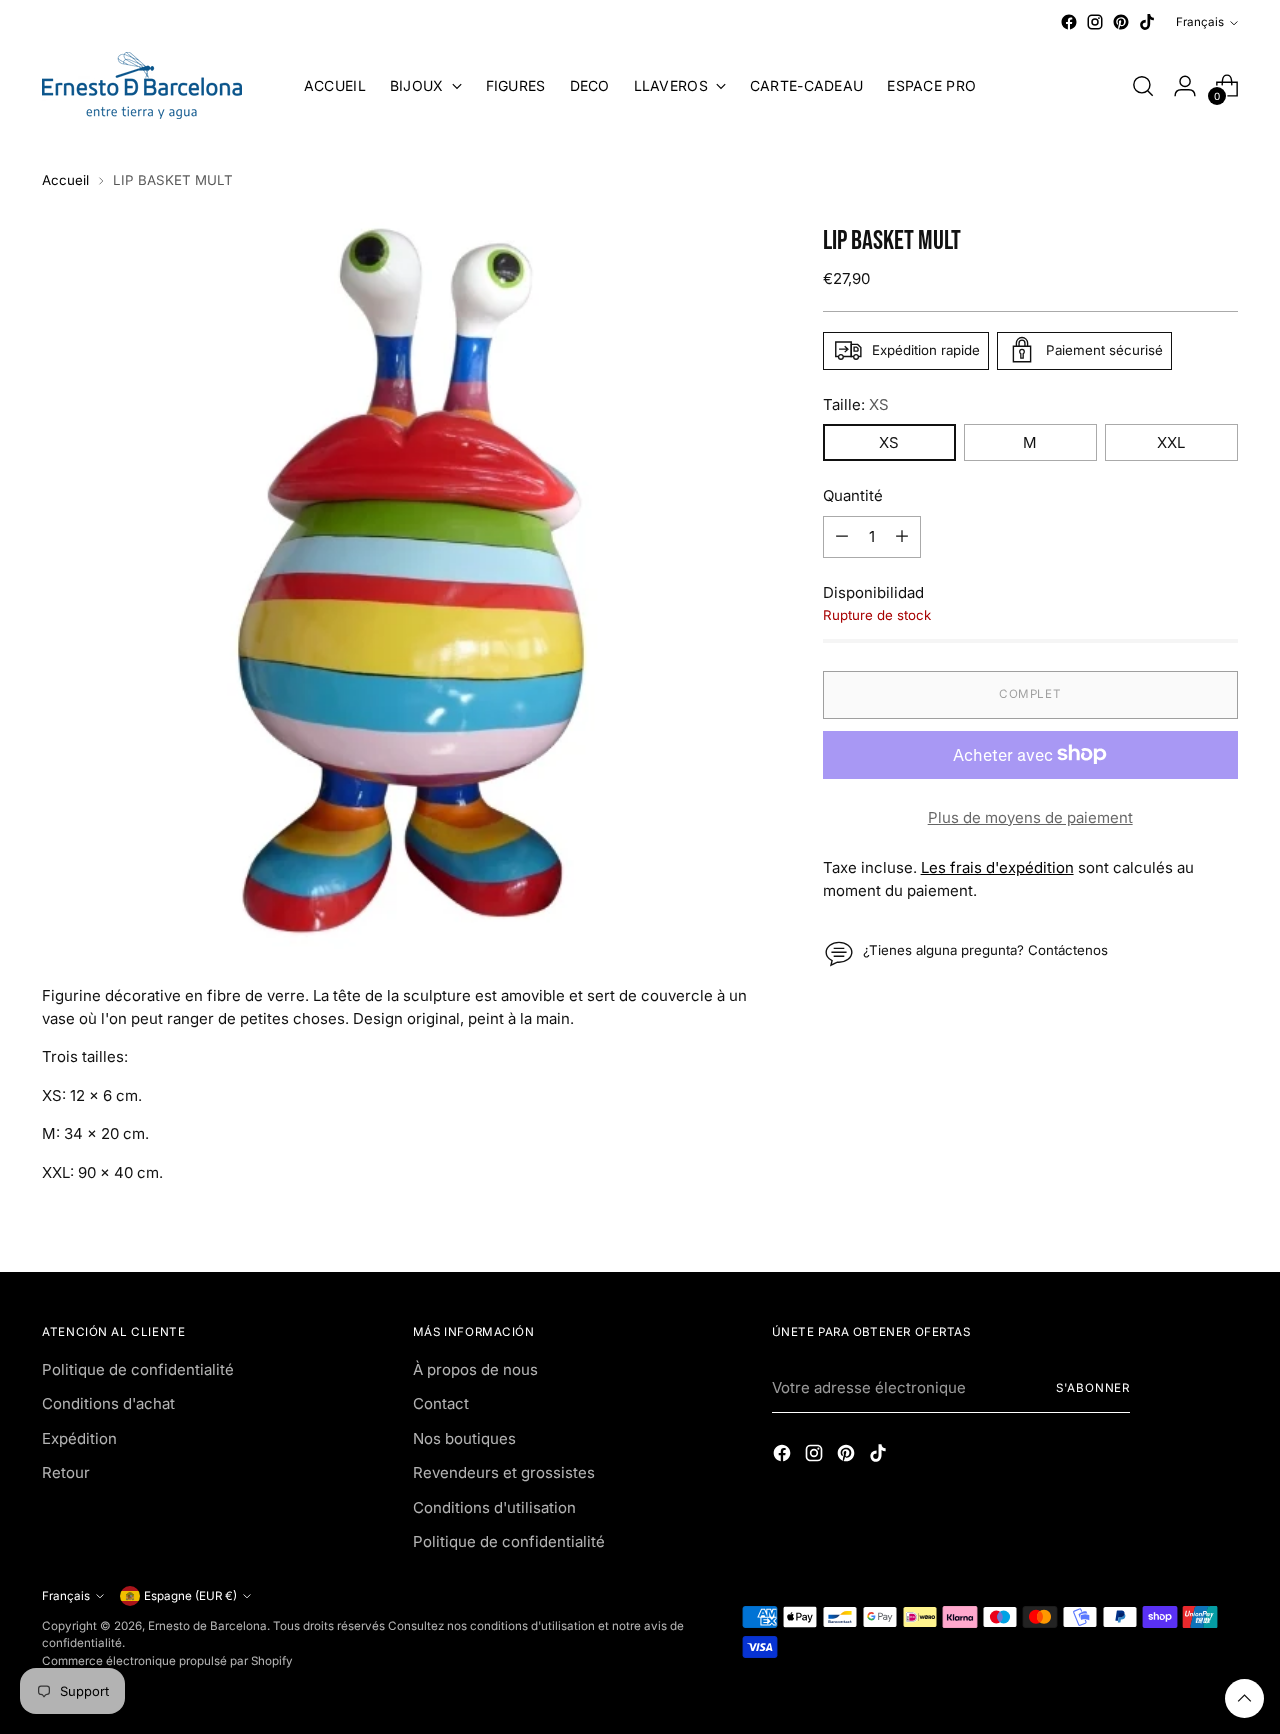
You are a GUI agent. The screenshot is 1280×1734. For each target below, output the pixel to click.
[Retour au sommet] (1244, 1698)
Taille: (856, 403)
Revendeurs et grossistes (504, 1472)
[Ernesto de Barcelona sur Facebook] (1069, 22)
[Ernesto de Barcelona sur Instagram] (1095, 22)
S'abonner (1093, 1388)
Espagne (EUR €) (190, 1596)
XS (889, 442)
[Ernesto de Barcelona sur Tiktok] (1147, 22)
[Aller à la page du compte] (1185, 86)
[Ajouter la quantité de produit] (902, 536)
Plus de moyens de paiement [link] (1030, 816)
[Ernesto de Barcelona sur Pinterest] (1121, 22)
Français (1200, 22)
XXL (1171, 442)
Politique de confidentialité (138, 1369)
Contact (441, 1403)
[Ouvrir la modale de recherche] (1143, 86)
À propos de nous (475, 1369)
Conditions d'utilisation (494, 1507)
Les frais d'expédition (997, 867)
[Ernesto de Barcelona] (142, 85)
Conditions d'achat (108, 1403)
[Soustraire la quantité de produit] (842, 536)
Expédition (79, 1438)
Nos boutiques (464, 1438)
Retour (66, 1472)
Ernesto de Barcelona (207, 1626)
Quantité (853, 495)
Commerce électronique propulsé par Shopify (167, 1661)
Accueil (65, 180)
